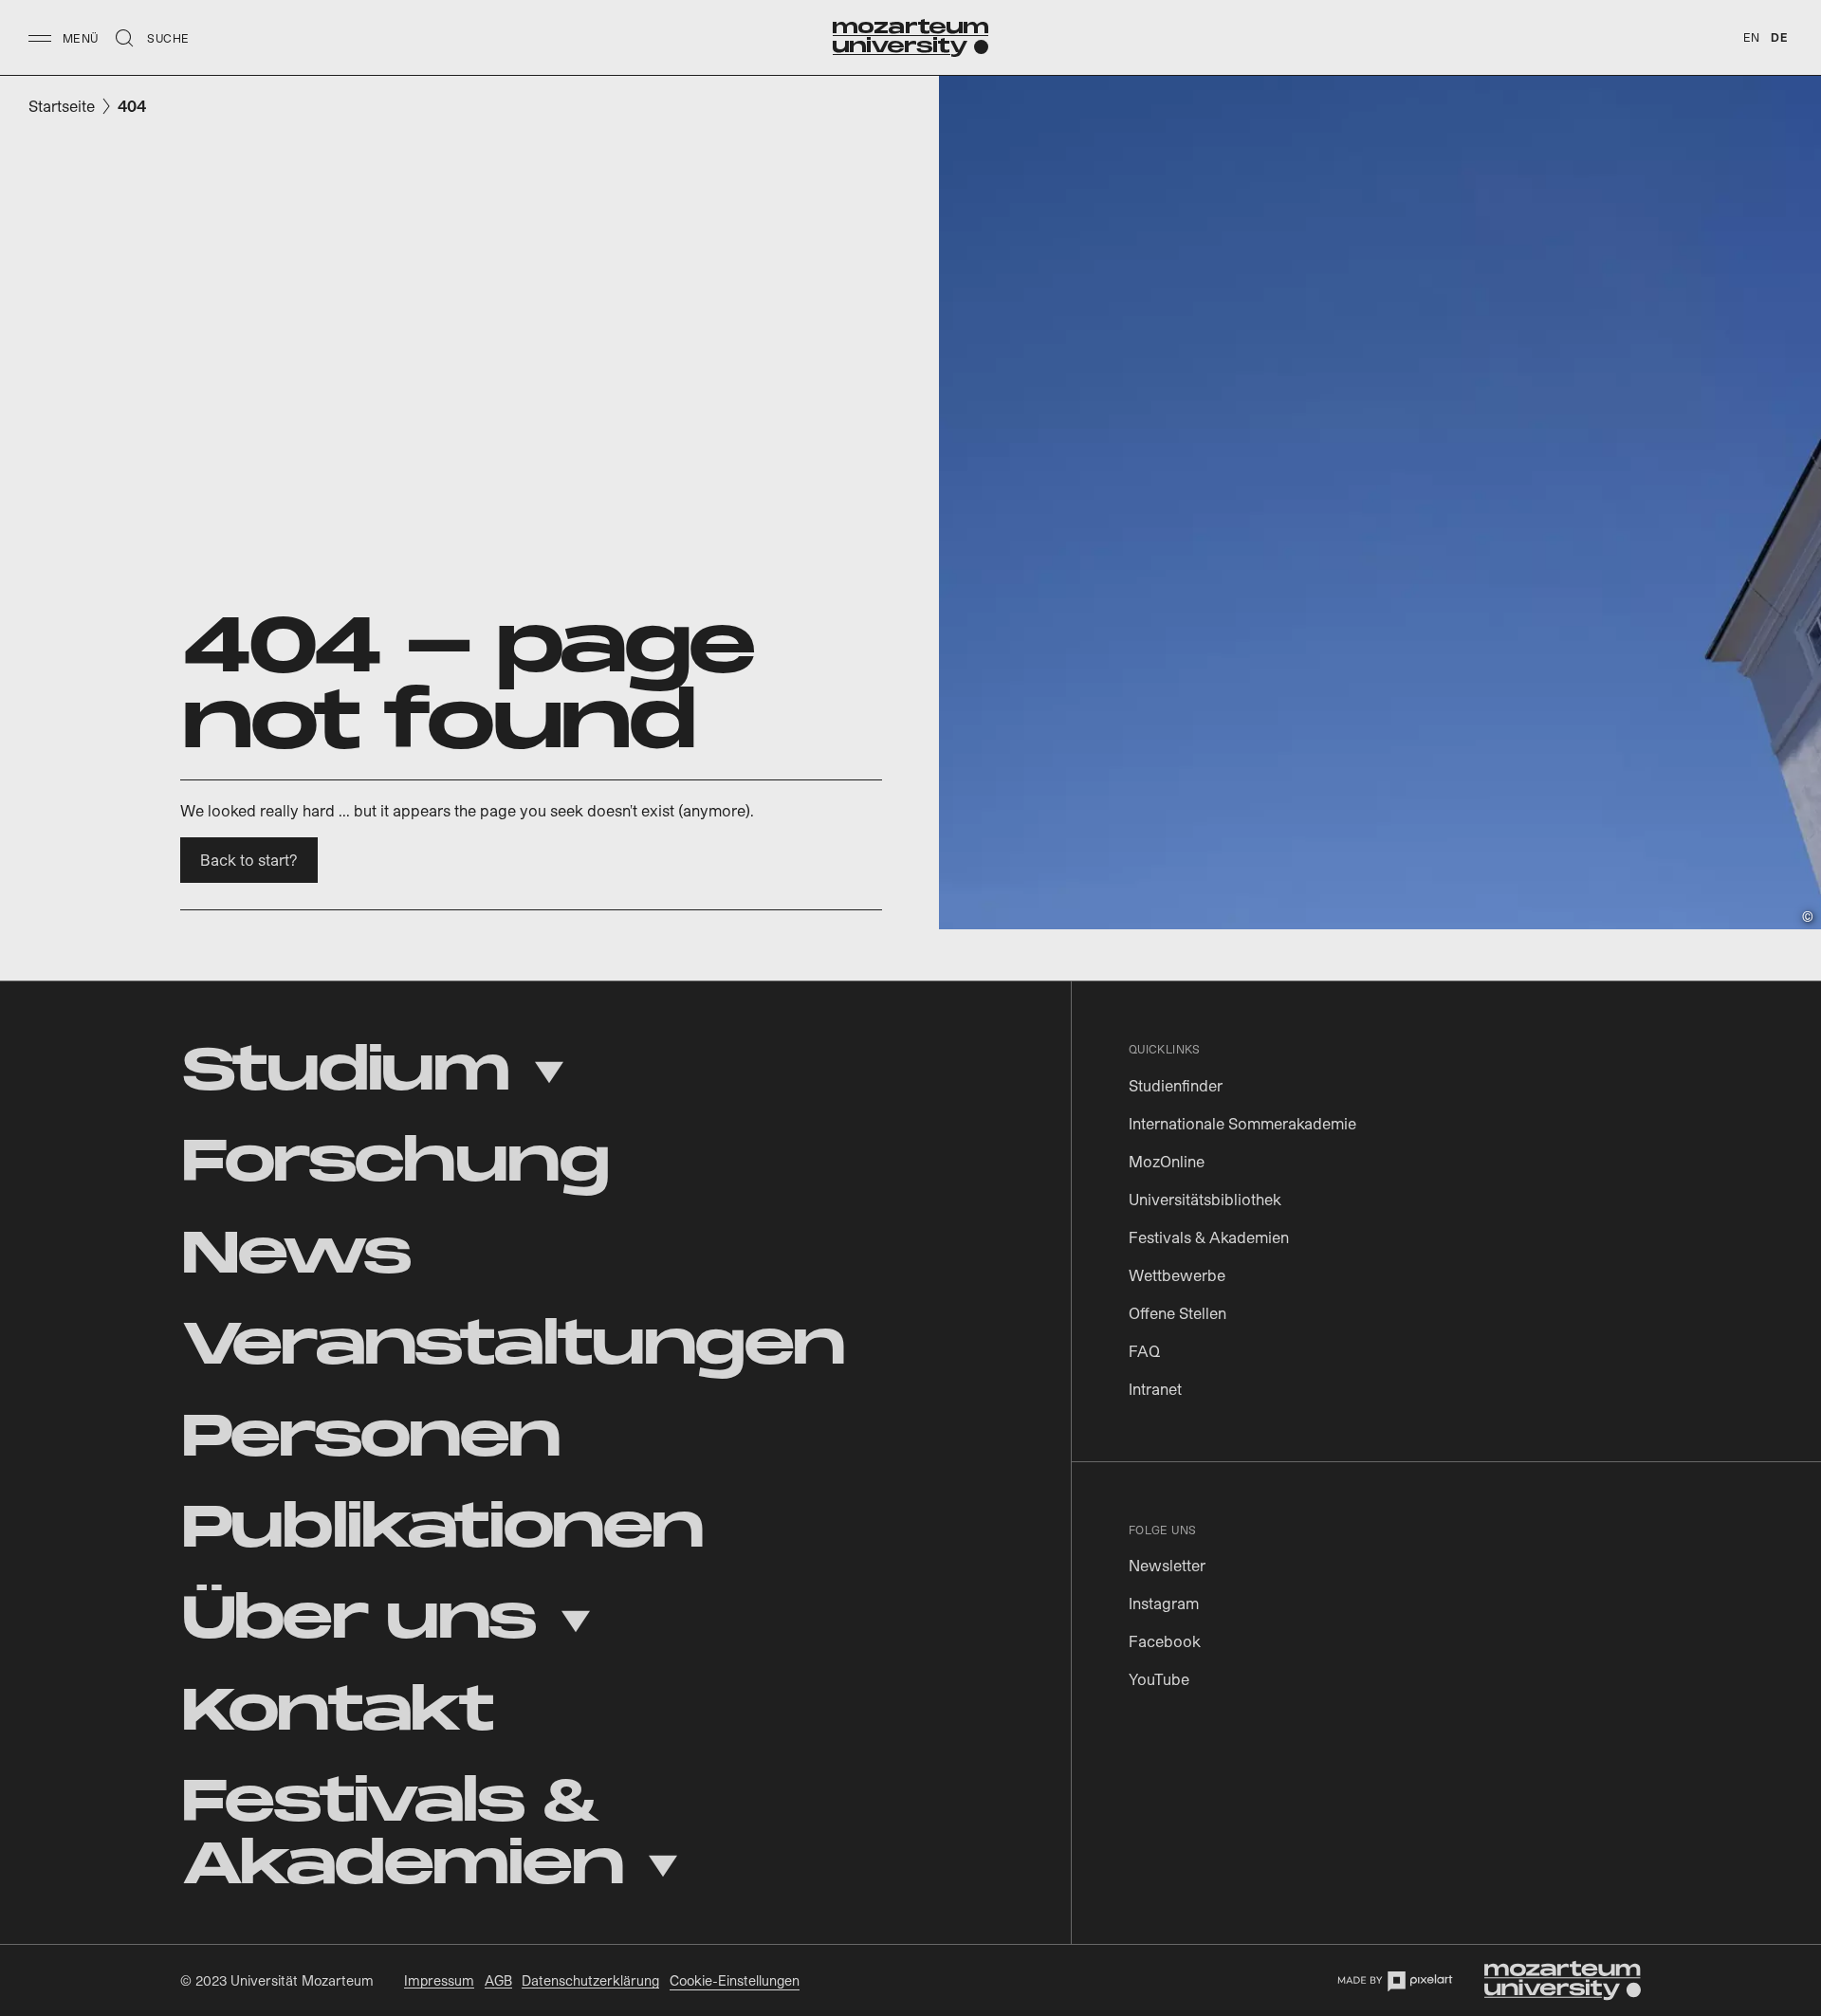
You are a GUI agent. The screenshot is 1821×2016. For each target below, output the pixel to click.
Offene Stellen (1177, 1313)
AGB (498, 1980)
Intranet (1155, 1389)
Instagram (1164, 1603)
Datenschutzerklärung (590, 1980)
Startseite (62, 106)
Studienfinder (1176, 1085)
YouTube (1159, 1679)
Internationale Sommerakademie (1242, 1123)
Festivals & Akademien (1209, 1237)
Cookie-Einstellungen (735, 1980)
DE (1779, 37)
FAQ (1144, 1351)
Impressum (439, 1980)
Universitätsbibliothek (1205, 1199)
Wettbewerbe (1177, 1275)
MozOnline (1167, 1161)
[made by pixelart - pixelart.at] (1395, 1981)
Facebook (1165, 1641)
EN (1752, 37)
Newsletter (1167, 1565)
